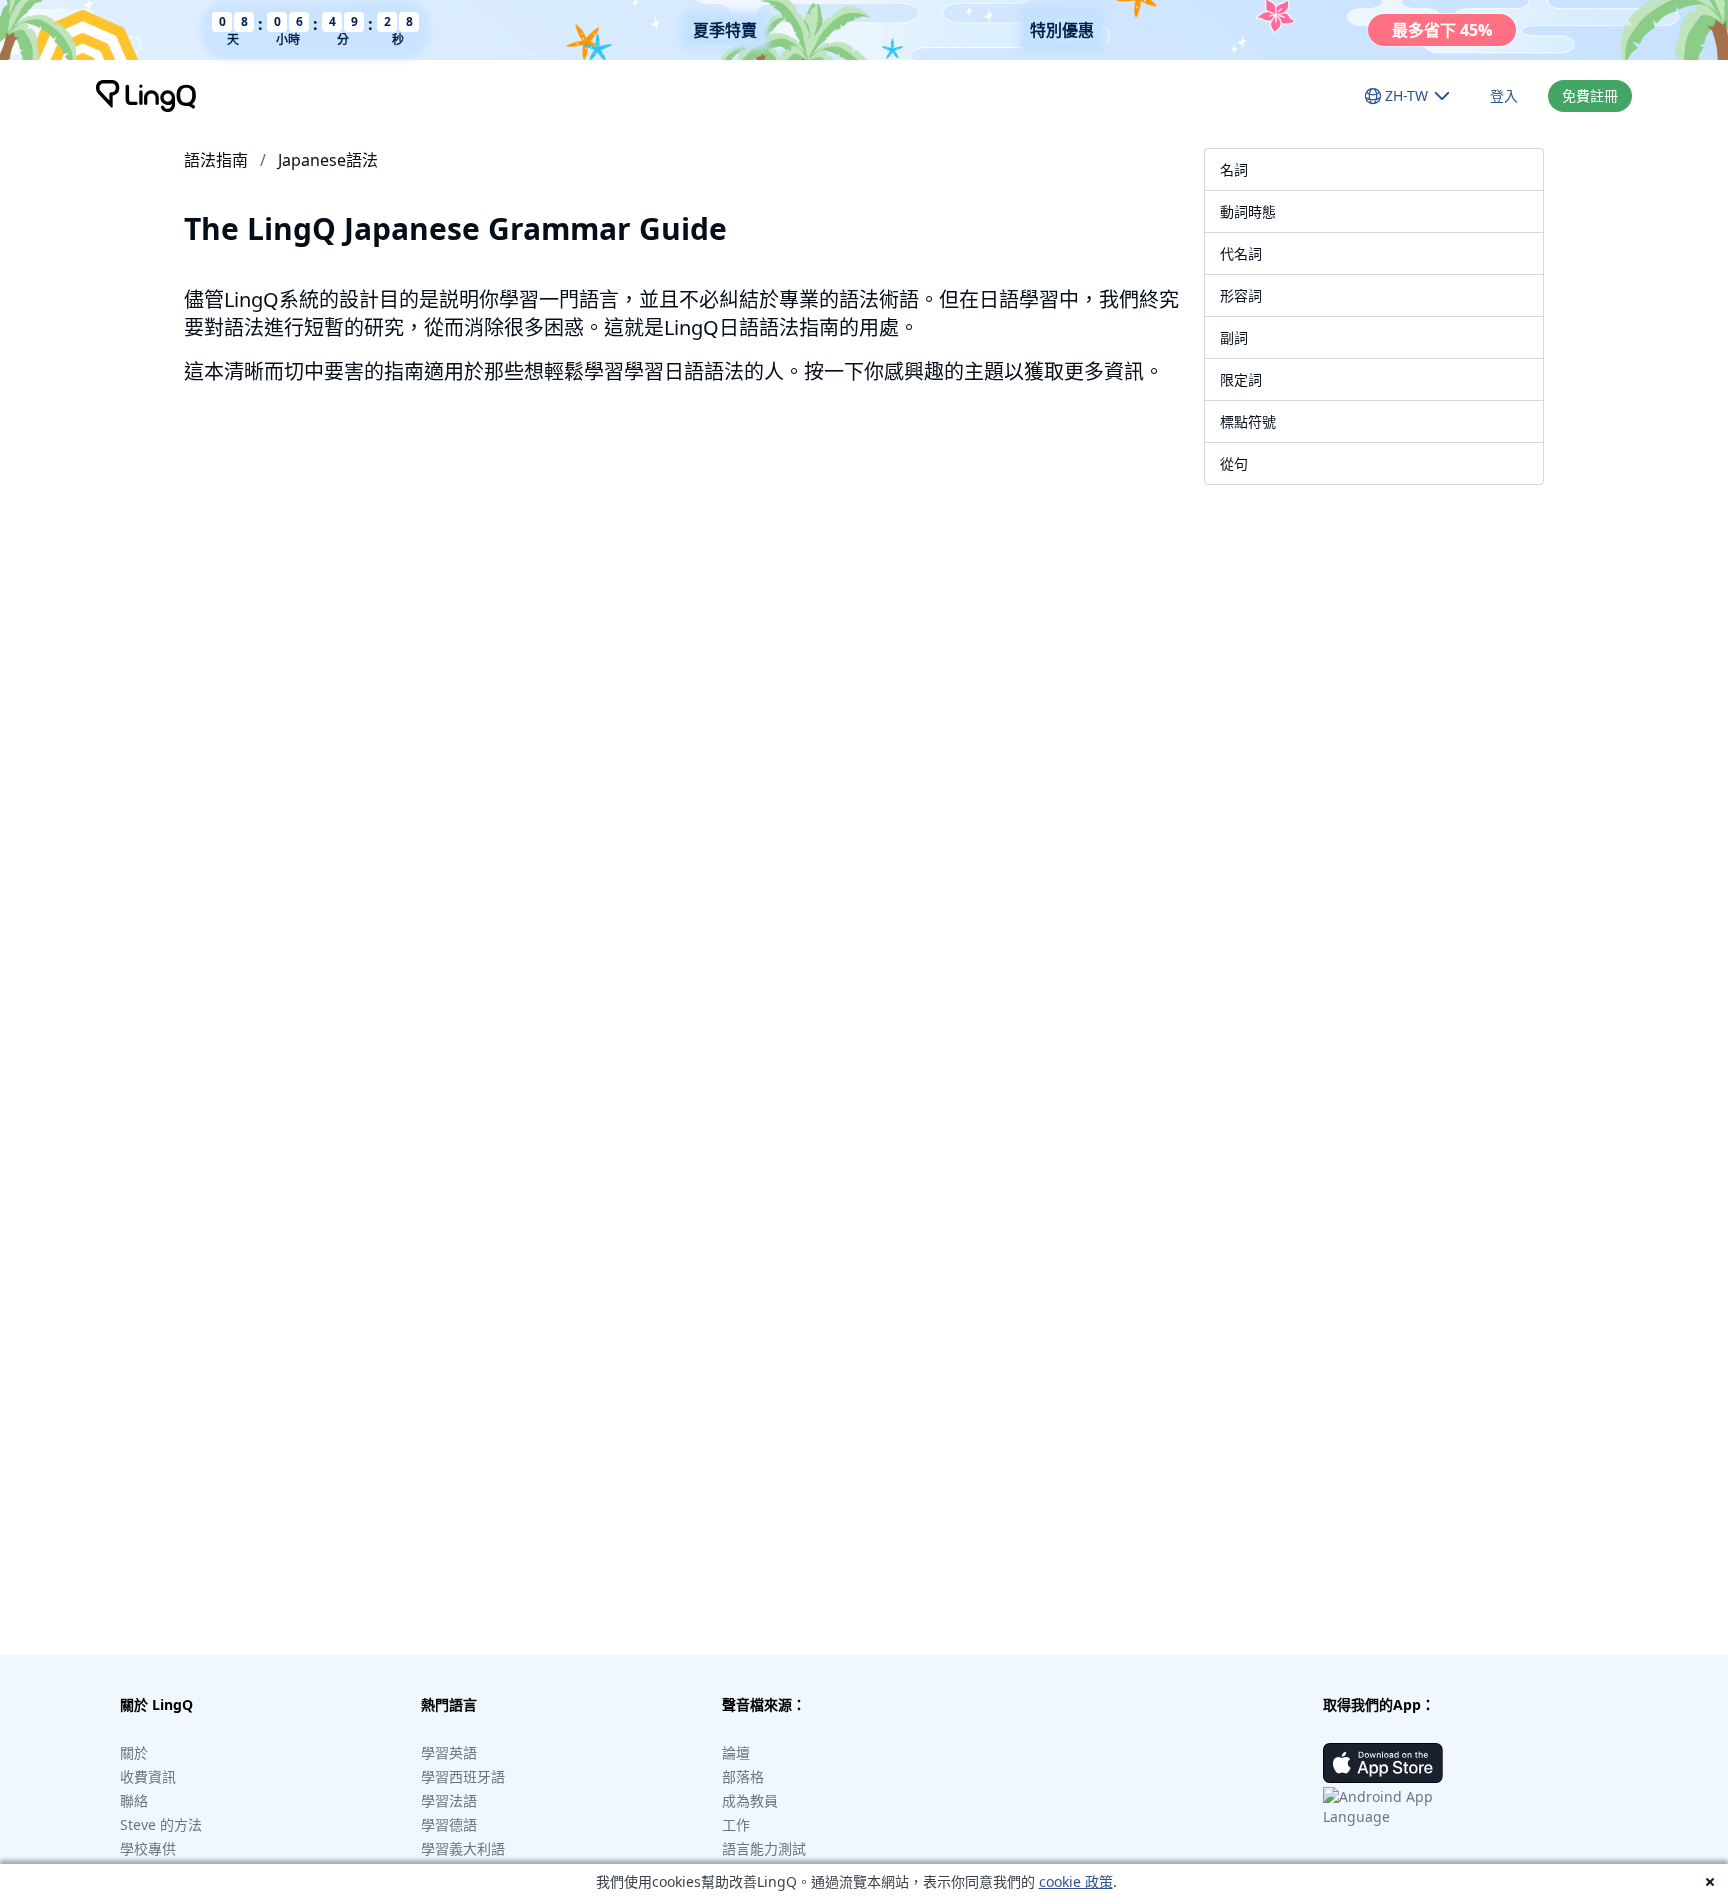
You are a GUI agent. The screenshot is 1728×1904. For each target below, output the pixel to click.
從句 (1234, 463)
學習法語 (449, 1800)
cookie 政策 (1076, 1881)
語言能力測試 (764, 1848)
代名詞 (1241, 253)
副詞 (1234, 337)
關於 (134, 1752)
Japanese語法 (328, 160)
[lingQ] (146, 96)
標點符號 (1248, 421)
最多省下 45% (1442, 30)
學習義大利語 (463, 1848)
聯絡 (134, 1800)
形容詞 (1241, 295)
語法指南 (216, 160)
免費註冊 (1590, 95)
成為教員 (750, 1800)
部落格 (743, 1776)
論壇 (736, 1752)
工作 (736, 1824)
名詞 (1234, 169)
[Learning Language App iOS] (1383, 1763)
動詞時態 (1248, 211)
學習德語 (449, 1824)
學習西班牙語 (463, 1776)
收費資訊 (148, 1776)
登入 (1504, 95)
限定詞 (1241, 379)
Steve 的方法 (161, 1824)
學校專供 (148, 1848)
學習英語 (449, 1752)
